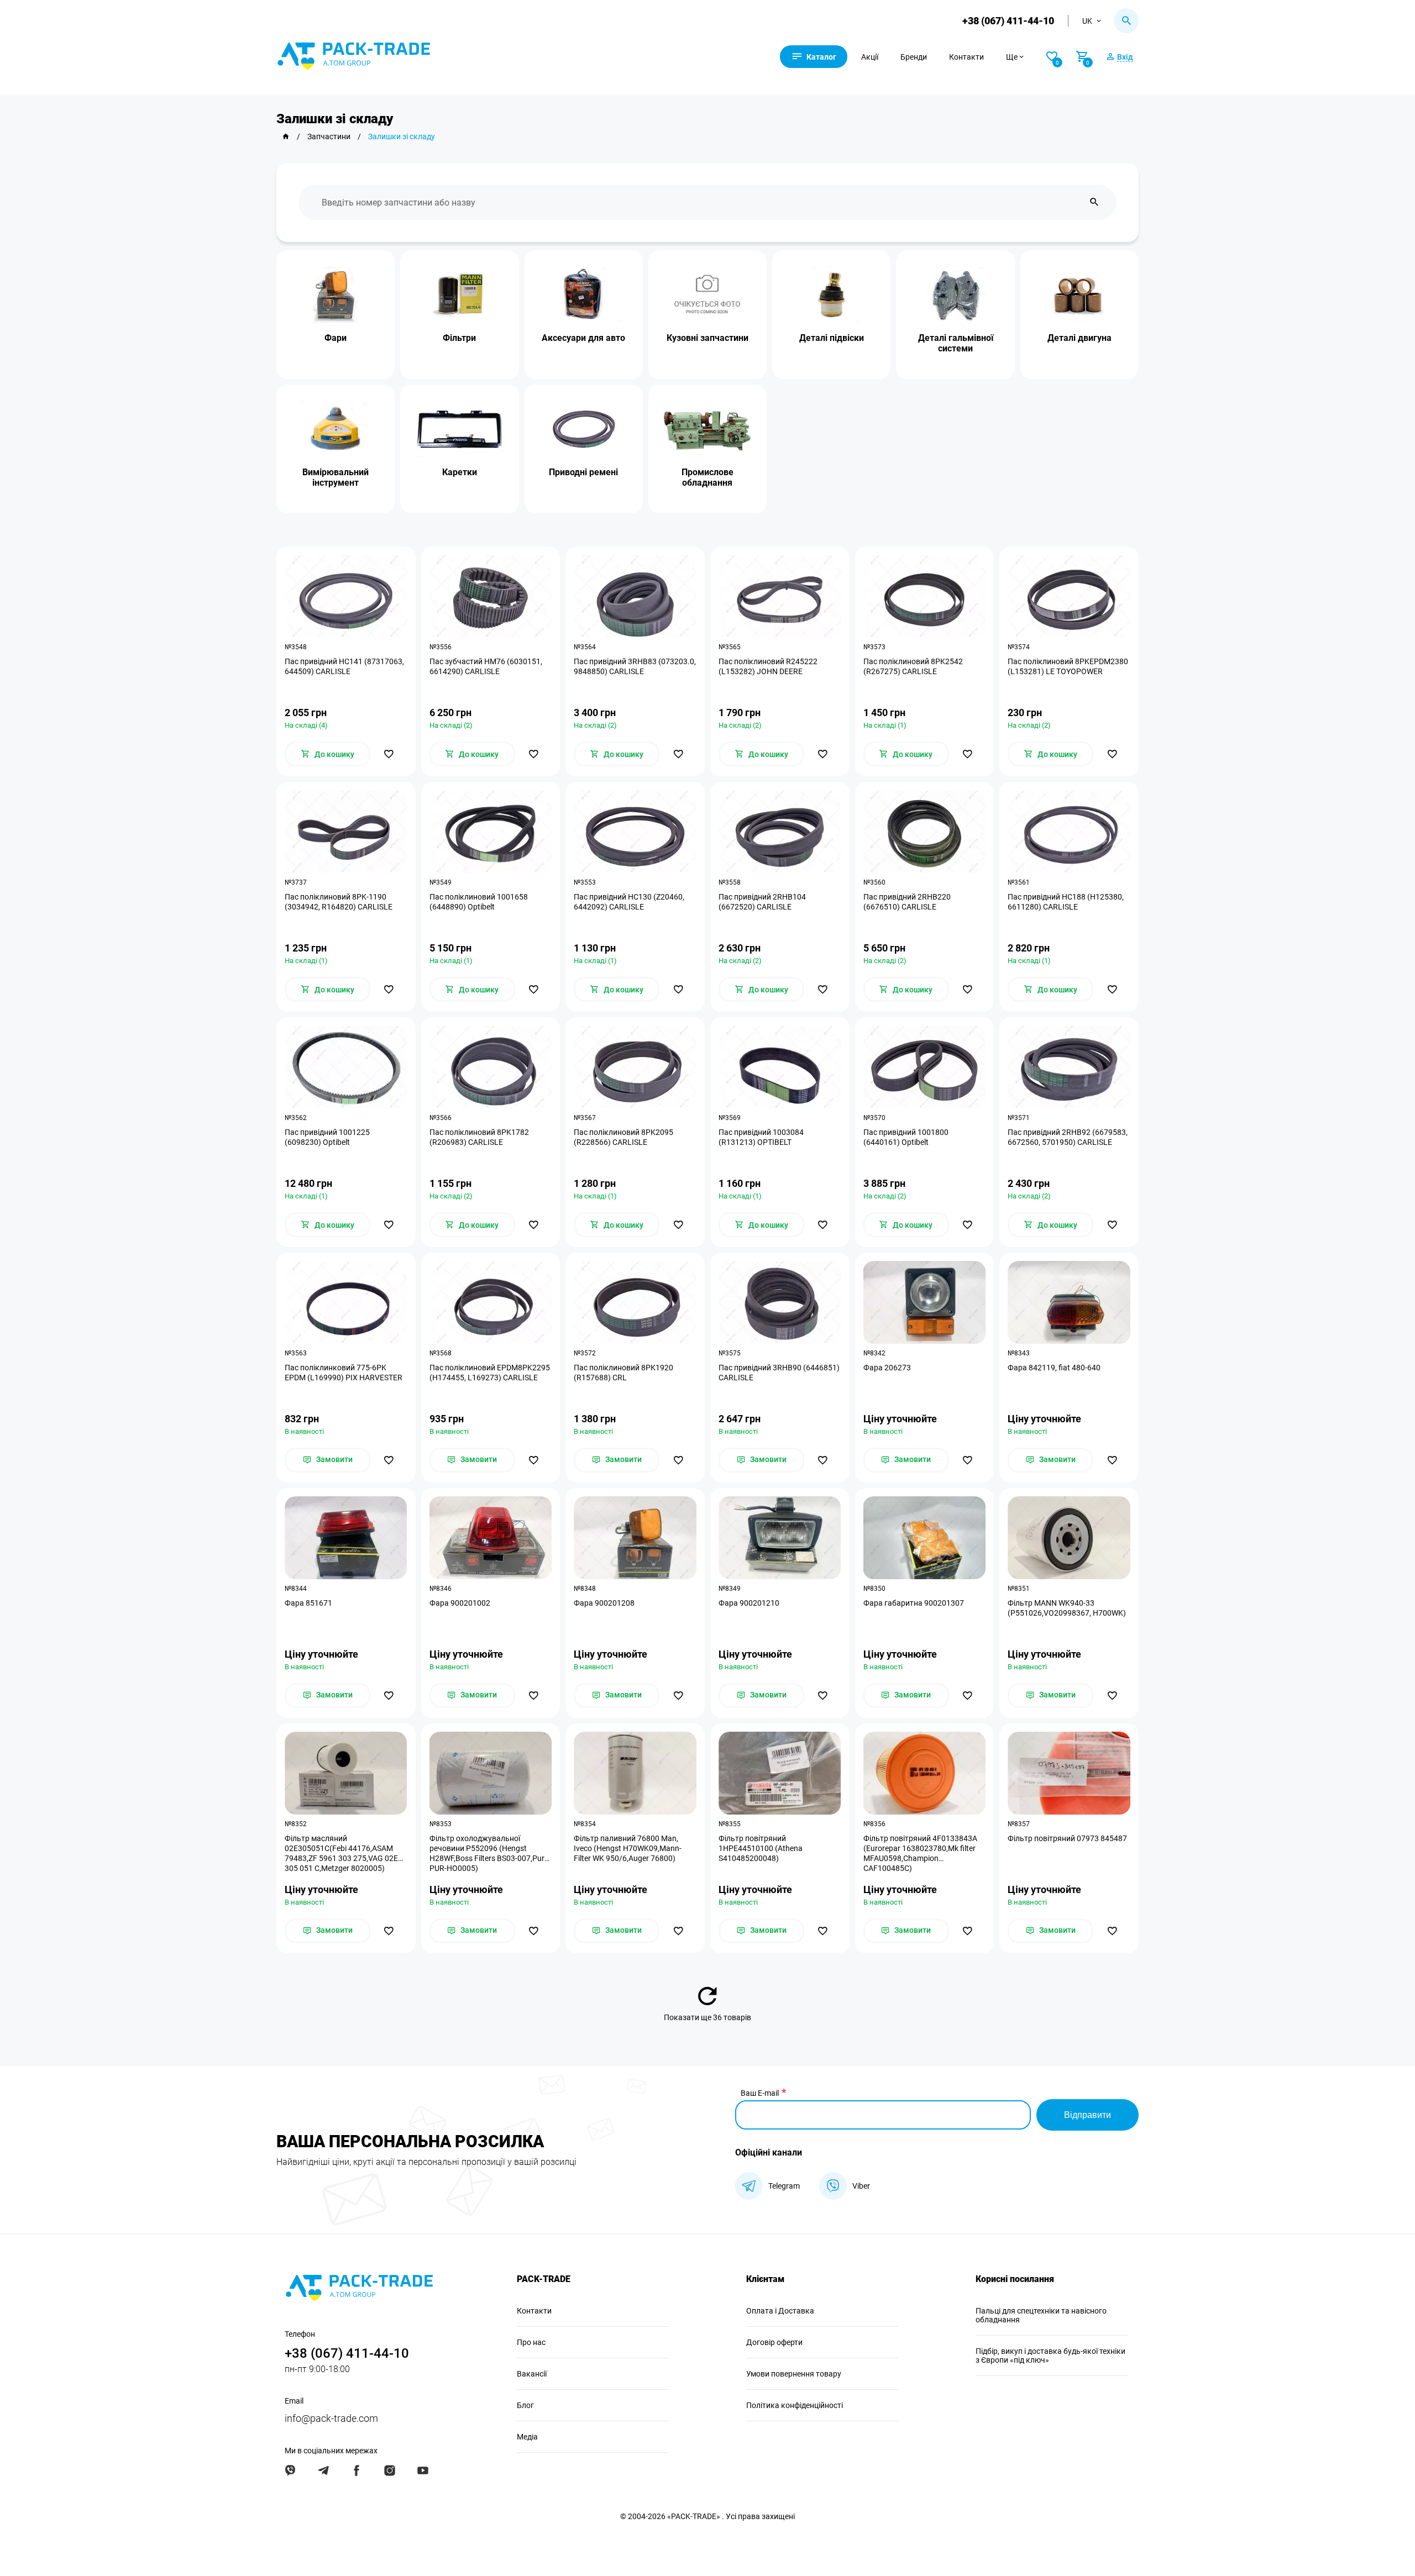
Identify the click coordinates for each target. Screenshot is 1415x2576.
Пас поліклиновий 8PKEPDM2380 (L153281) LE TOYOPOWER (1068, 666)
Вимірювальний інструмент (336, 477)
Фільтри (459, 338)
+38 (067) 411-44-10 (1008, 21)
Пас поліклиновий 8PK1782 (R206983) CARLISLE (479, 1137)
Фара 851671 (308, 1603)
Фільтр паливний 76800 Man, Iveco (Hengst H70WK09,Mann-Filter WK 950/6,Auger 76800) (628, 1848)
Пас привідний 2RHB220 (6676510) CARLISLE (907, 902)
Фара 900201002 (460, 1603)
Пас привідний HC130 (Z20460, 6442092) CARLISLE (629, 902)
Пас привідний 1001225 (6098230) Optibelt (327, 1137)
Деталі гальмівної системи (956, 343)
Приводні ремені (583, 472)
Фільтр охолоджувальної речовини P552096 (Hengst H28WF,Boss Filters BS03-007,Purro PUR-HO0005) (491, 1853)
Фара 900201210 (749, 1603)
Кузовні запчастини (707, 338)
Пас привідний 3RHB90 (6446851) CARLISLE (779, 1373)
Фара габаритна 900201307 (914, 1603)
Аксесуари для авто (583, 338)
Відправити (1088, 2115)
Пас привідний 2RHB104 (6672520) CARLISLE (762, 902)
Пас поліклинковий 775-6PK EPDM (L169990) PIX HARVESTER (344, 1373)
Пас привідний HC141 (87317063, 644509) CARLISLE (344, 666)
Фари (336, 338)
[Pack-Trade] (286, 136)
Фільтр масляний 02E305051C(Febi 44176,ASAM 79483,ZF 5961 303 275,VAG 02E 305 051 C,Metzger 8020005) (341, 1853)
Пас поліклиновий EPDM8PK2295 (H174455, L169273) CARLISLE (490, 1373)
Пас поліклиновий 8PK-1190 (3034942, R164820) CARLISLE (339, 902)
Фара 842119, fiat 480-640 (1054, 1368)
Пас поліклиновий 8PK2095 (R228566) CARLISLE (623, 1137)
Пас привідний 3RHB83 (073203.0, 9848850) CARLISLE (635, 666)
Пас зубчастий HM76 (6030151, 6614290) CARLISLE (486, 666)
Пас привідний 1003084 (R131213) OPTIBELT (761, 1137)
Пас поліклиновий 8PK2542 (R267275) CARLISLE (913, 666)
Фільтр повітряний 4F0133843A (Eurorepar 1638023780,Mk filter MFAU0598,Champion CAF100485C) (920, 1853)
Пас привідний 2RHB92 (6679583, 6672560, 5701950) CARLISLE (1068, 1137)
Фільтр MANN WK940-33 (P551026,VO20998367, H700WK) (1067, 1608)
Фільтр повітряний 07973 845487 (1067, 1838)
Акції (870, 57)
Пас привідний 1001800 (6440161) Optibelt (906, 1137)
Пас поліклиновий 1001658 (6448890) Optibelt (479, 902)
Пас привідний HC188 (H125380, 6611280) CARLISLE (1066, 902)
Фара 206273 (887, 1368)
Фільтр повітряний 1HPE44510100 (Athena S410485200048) (761, 1848)
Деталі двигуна (1079, 338)
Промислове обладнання (707, 477)
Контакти (966, 57)
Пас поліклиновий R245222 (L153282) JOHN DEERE (768, 666)
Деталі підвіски (832, 338)
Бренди (914, 57)
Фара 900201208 (604, 1603)
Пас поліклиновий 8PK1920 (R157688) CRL (623, 1373)
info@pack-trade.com (331, 2418)
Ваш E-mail (760, 2093)
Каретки (460, 472)
